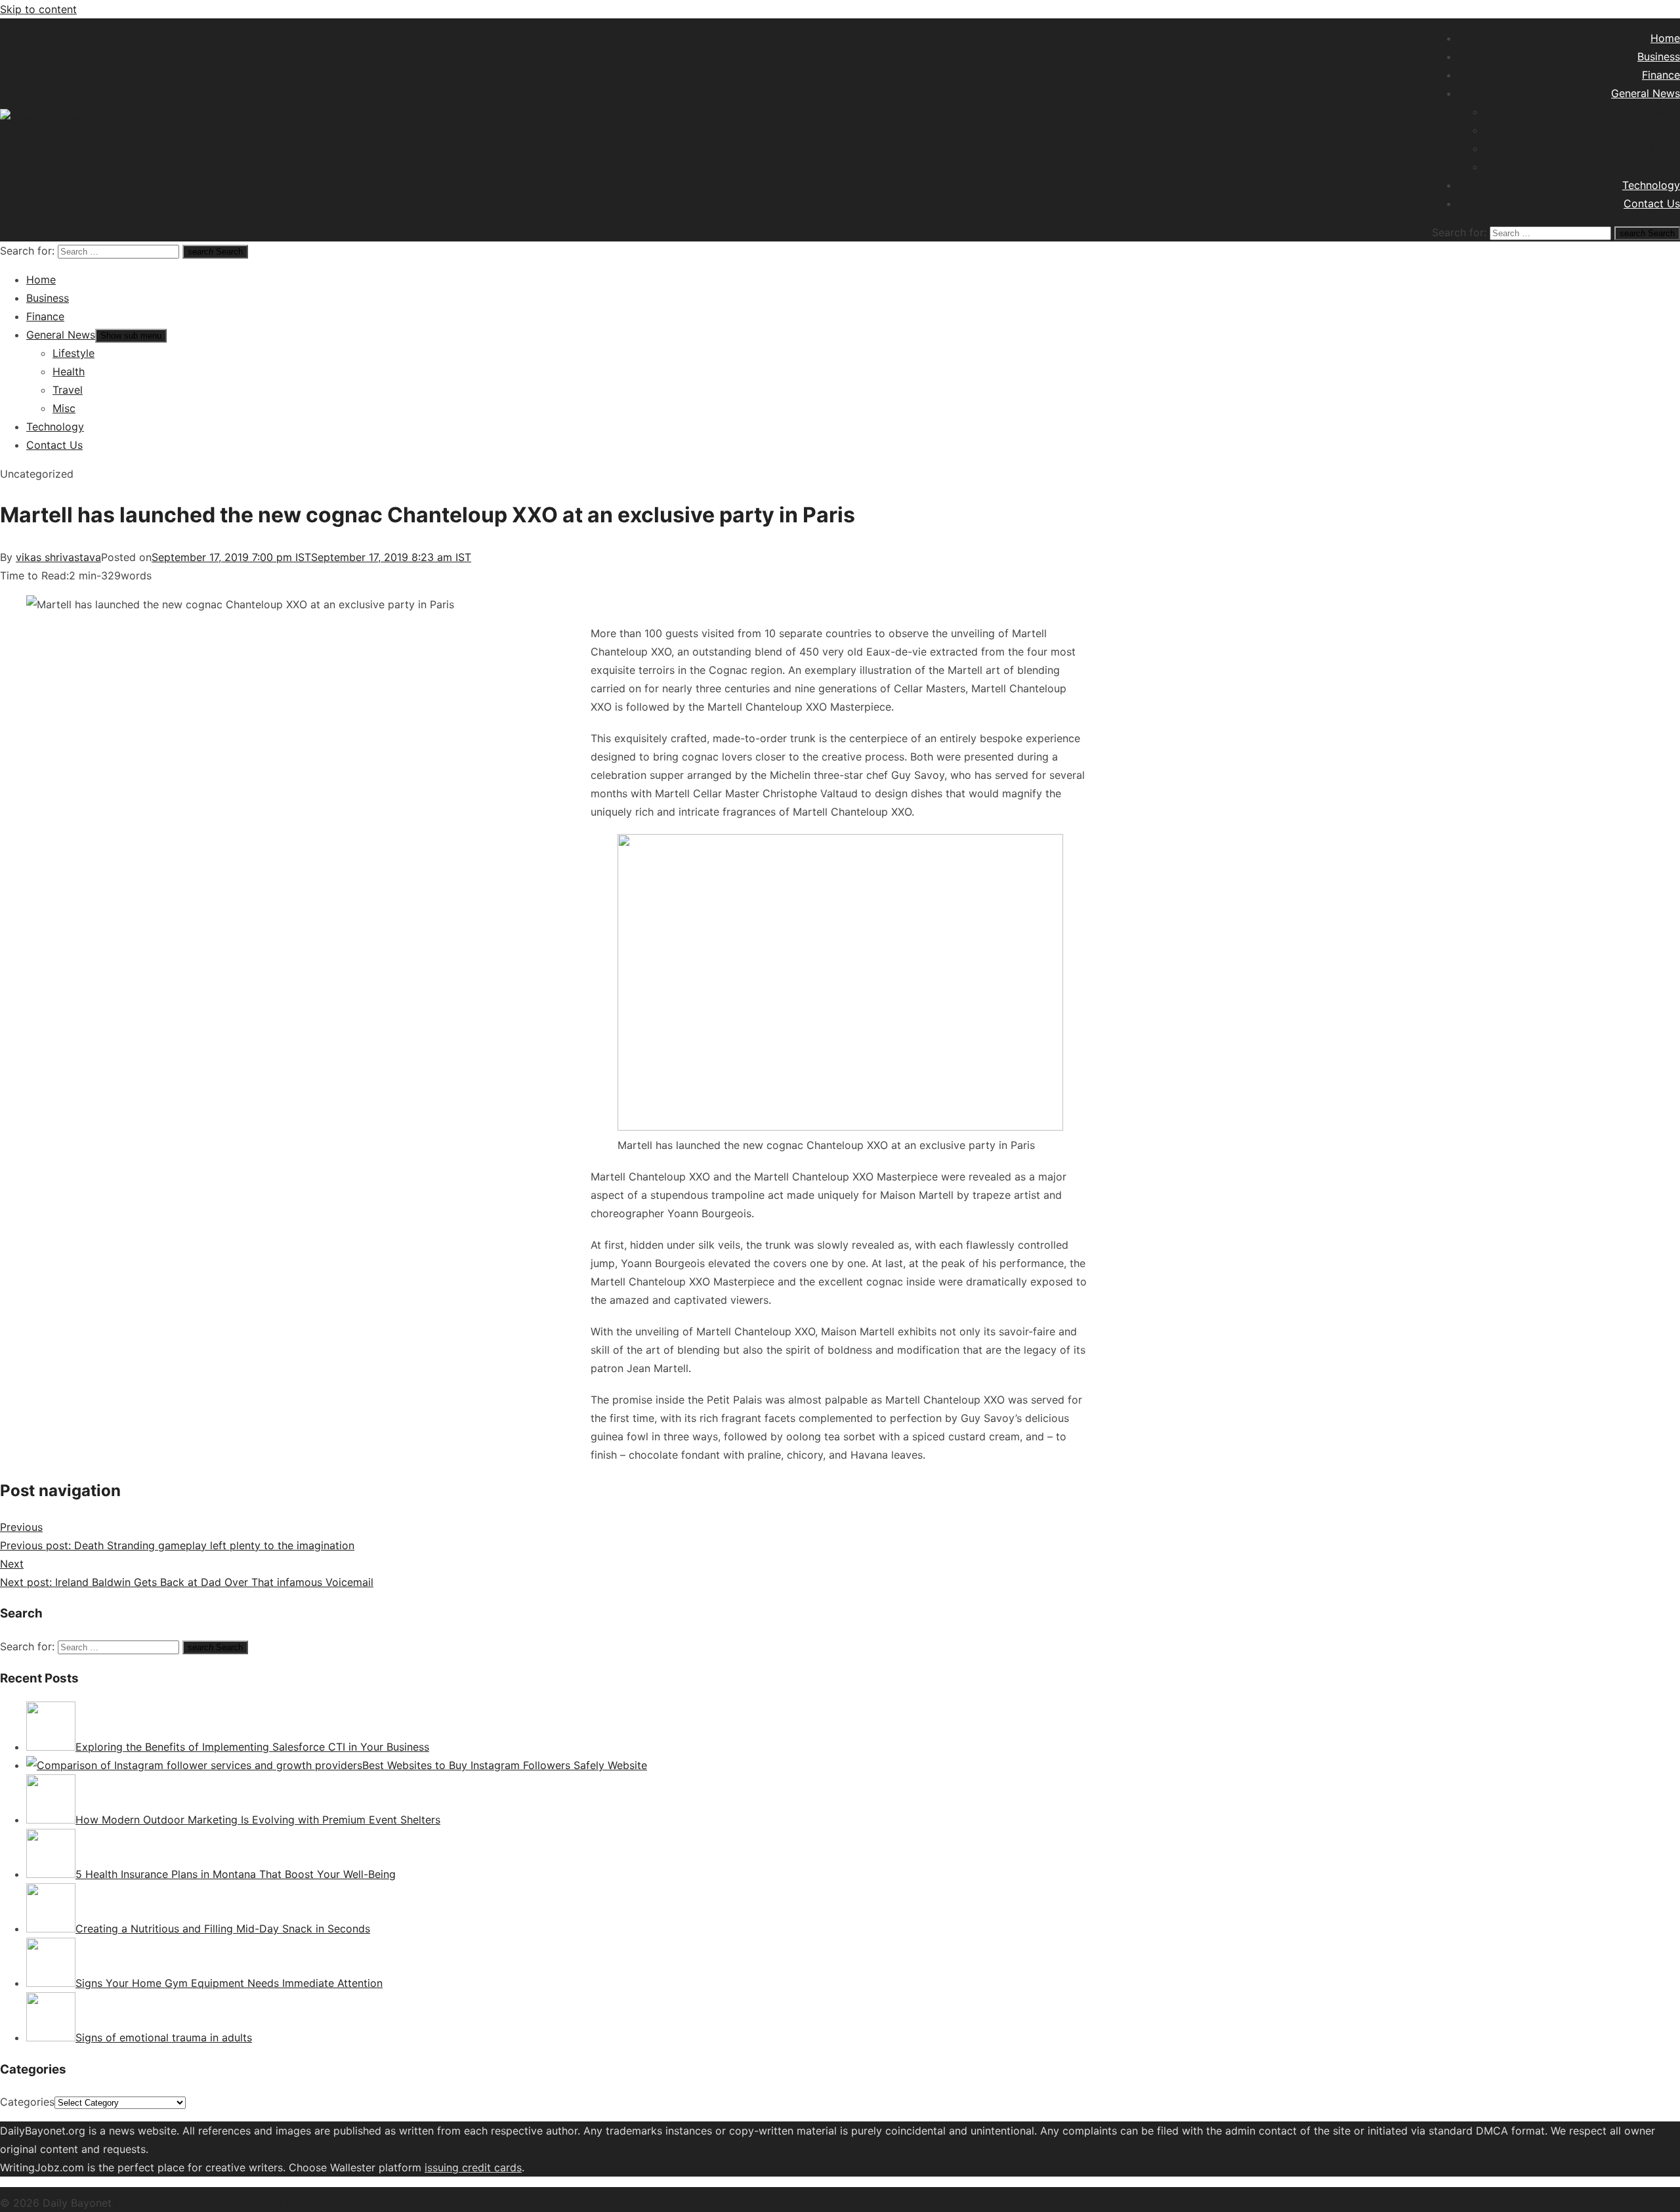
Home (1665, 38)
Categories (27, 2102)
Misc (1669, 167)
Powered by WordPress (175, 2203)
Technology (1651, 185)
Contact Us (1652, 203)
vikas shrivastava (58, 557)
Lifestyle (1659, 112)
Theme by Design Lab (288, 2203)
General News (1646, 93)
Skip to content (38, 9)
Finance (1661, 75)
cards (508, 2167)
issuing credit (459, 2167)
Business (1659, 56)
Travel (1665, 148)
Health (1664, 130)
